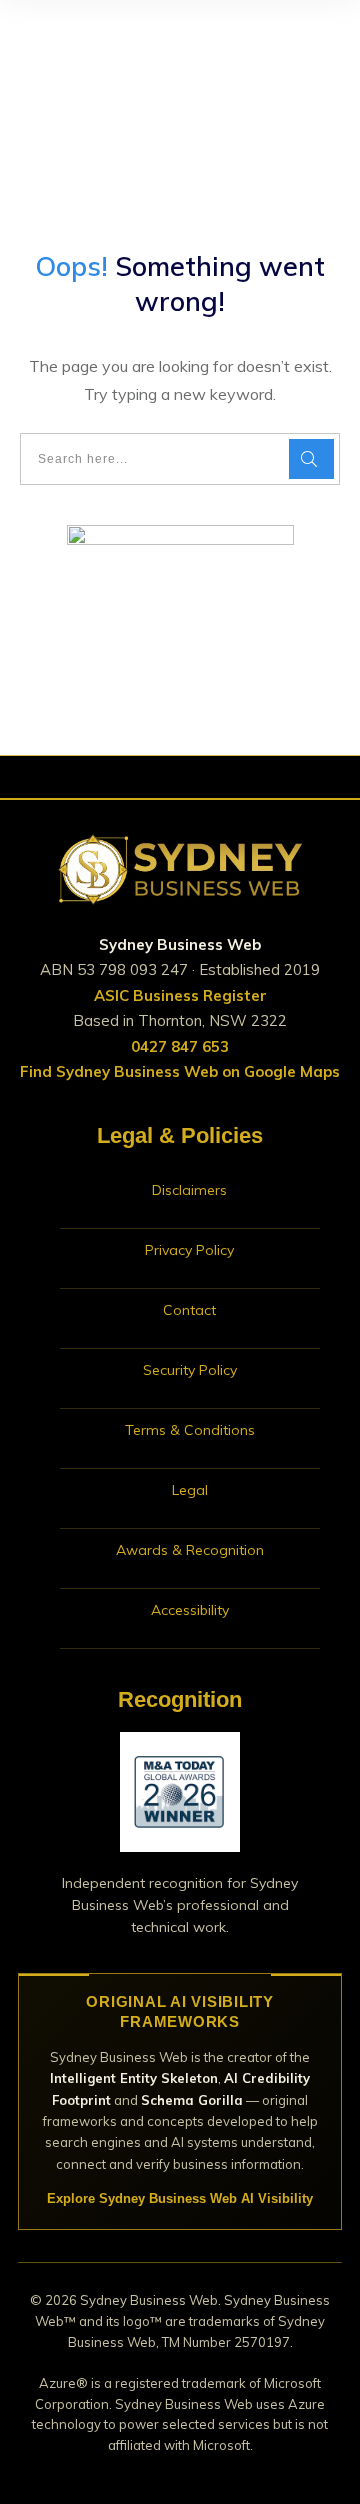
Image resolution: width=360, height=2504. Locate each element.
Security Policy (190, 1370)
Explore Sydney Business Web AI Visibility (180, 2198)
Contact (189, 1310)
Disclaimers (189, 1190)
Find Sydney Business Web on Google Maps (180, 1071)
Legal (190, 1490)
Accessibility (190, 1610)
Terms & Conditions (190, 1430)
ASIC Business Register (180, 995)
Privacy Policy (189, 1250)
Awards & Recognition (190, 1550)
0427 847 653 (180, 1046)
